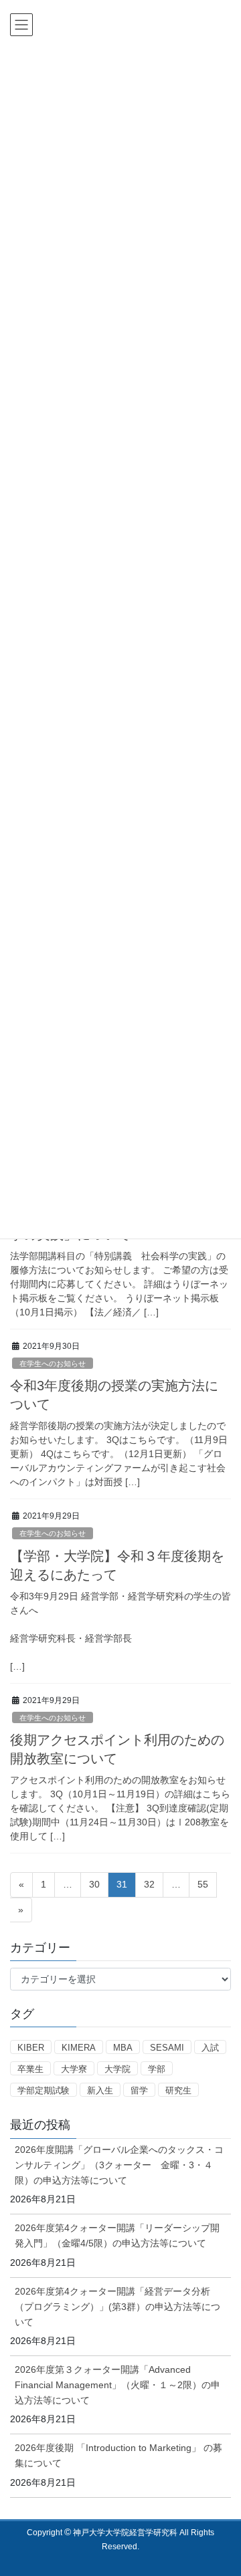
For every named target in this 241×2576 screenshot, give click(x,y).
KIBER (31, 2048)
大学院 (117, 2069)
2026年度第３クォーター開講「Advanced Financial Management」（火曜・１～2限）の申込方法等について (117, 2385)
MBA (123, 2048)
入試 (210, 2048)
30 (94, 1888)
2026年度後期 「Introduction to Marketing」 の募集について (118, 2455)
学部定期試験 (44, 2090)
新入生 (100, 2090)
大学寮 (74, 2069)
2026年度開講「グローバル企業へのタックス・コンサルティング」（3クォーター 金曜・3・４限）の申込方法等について (119, 2165)
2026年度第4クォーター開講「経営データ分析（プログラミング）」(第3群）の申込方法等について (117, 2307)
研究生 (178, 2090)
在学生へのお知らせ (53, 1364)
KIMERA (79, 2048)
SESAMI (167, 2048)
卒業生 (30, 2069)
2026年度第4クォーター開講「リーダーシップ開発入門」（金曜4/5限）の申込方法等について (117, 2235)
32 (149, 1888)
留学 (139, 2090)
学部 (157, 2069)
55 (203, 1888)
